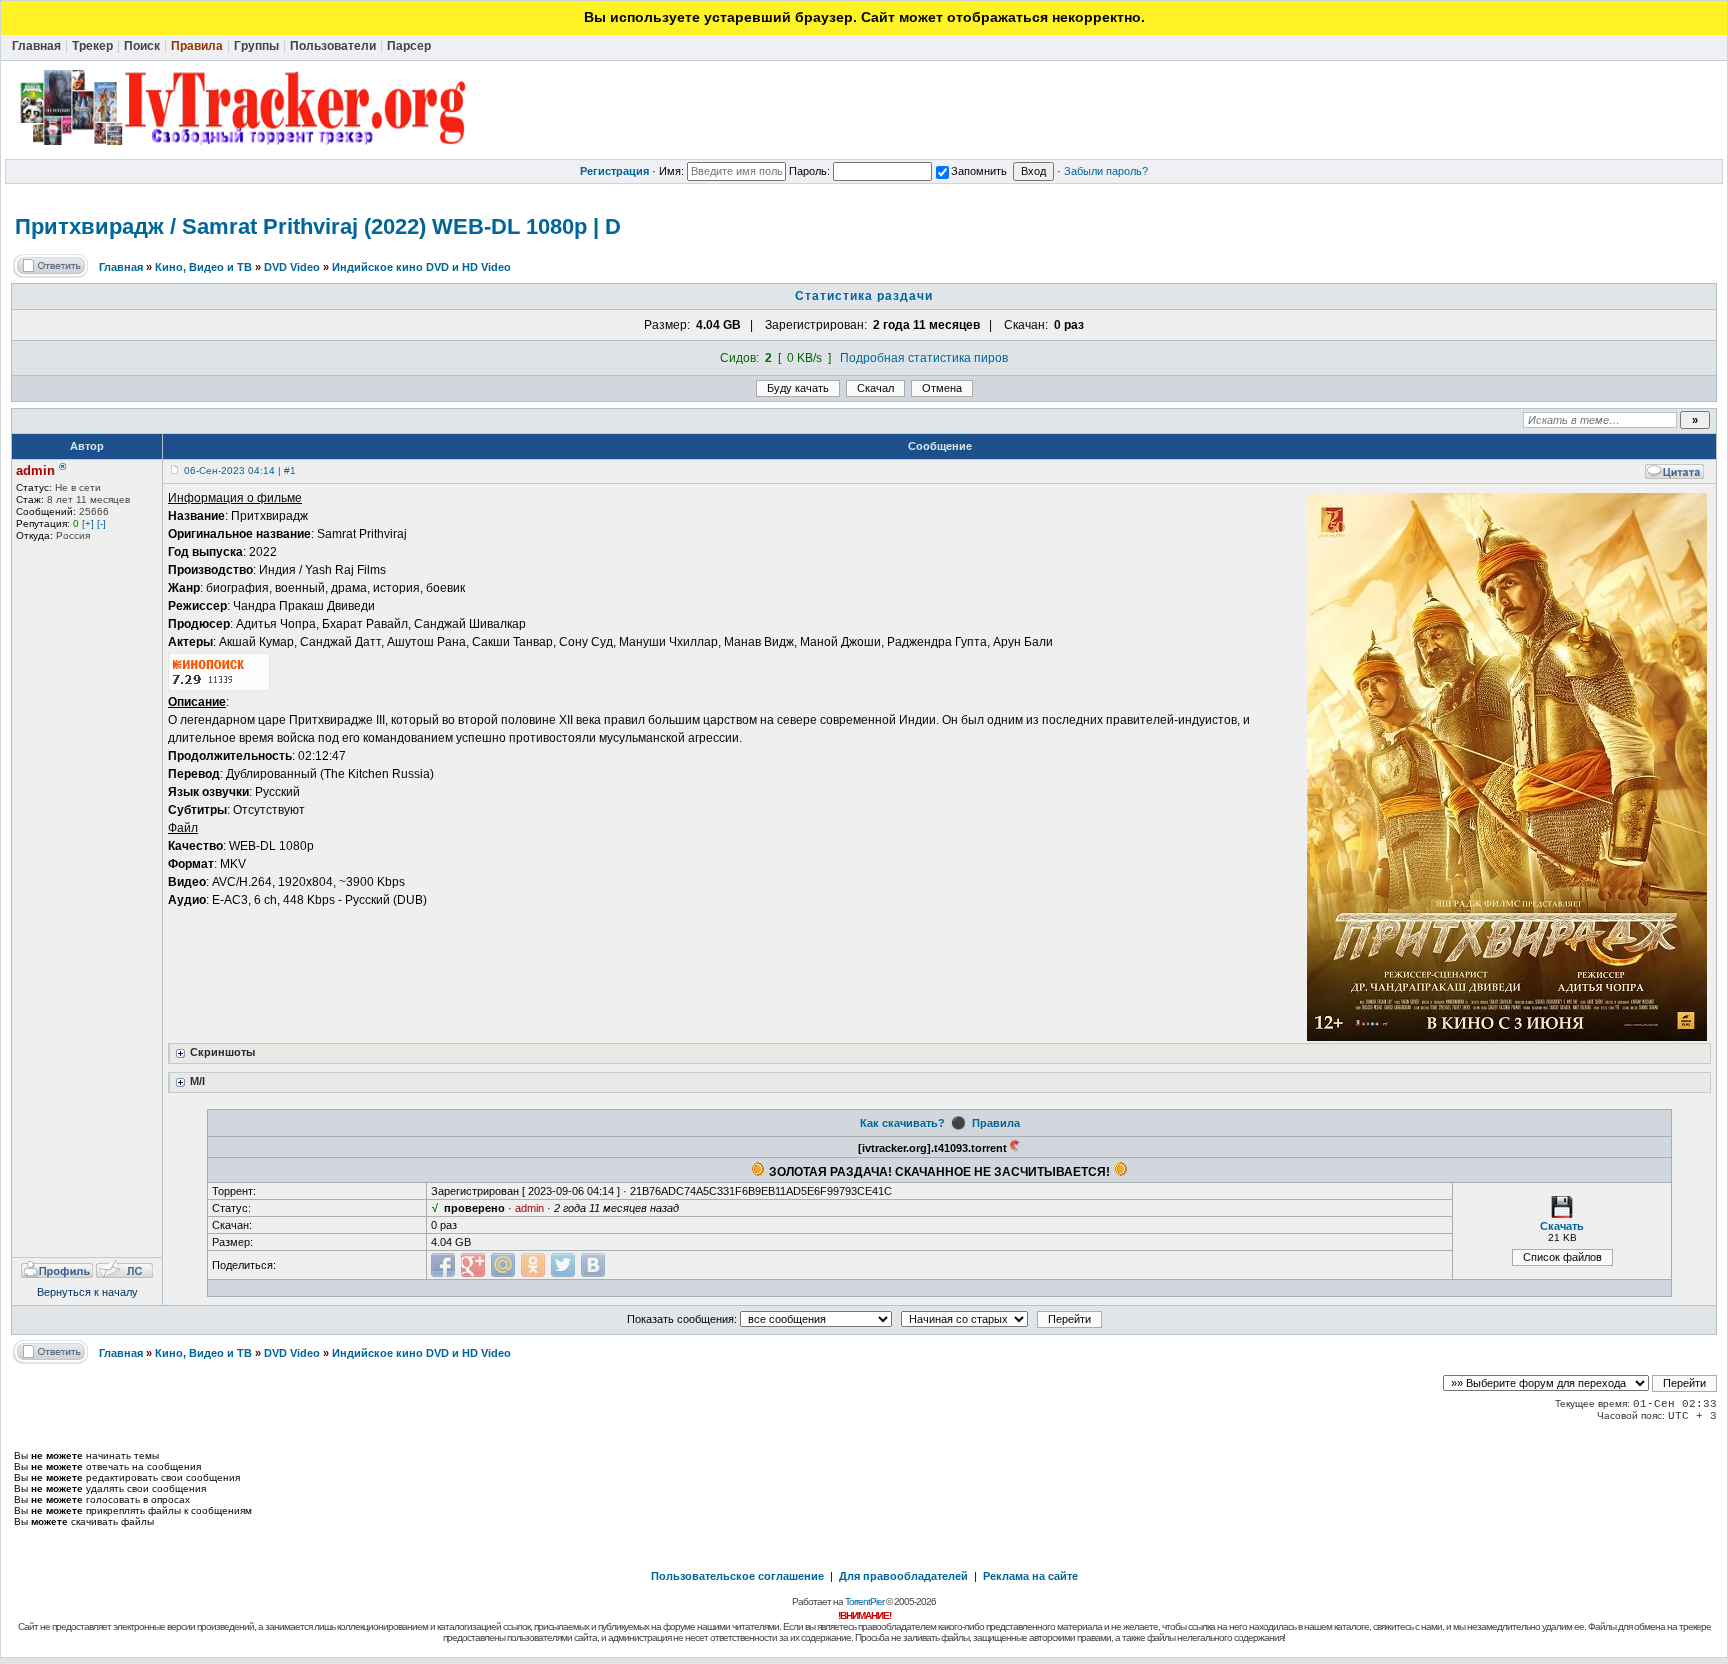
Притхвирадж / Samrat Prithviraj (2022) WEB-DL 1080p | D (318, 226)
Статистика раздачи (864, 296)
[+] (88, 523)
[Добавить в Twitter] (563, 1265)
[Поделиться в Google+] (473, 1265)
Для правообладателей (903, 1576)
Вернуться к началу (87, 1292)
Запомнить (979, 171)
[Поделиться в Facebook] (443, 1265)
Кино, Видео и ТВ (203, 267)
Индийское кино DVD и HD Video (421, 267)
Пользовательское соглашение (737, 1576)
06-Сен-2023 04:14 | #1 (240, 470)
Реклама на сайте (1030, 1576)
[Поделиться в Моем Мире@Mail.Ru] (503, 1265)
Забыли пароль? (1106, 171)
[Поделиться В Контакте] (593, 1265)
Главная (121, 267)
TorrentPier (864, 1601)
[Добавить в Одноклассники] (533, 1265)
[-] (101, 523)
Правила (996, 1123)
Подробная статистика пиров (924, 358)
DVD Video (292, 267)
